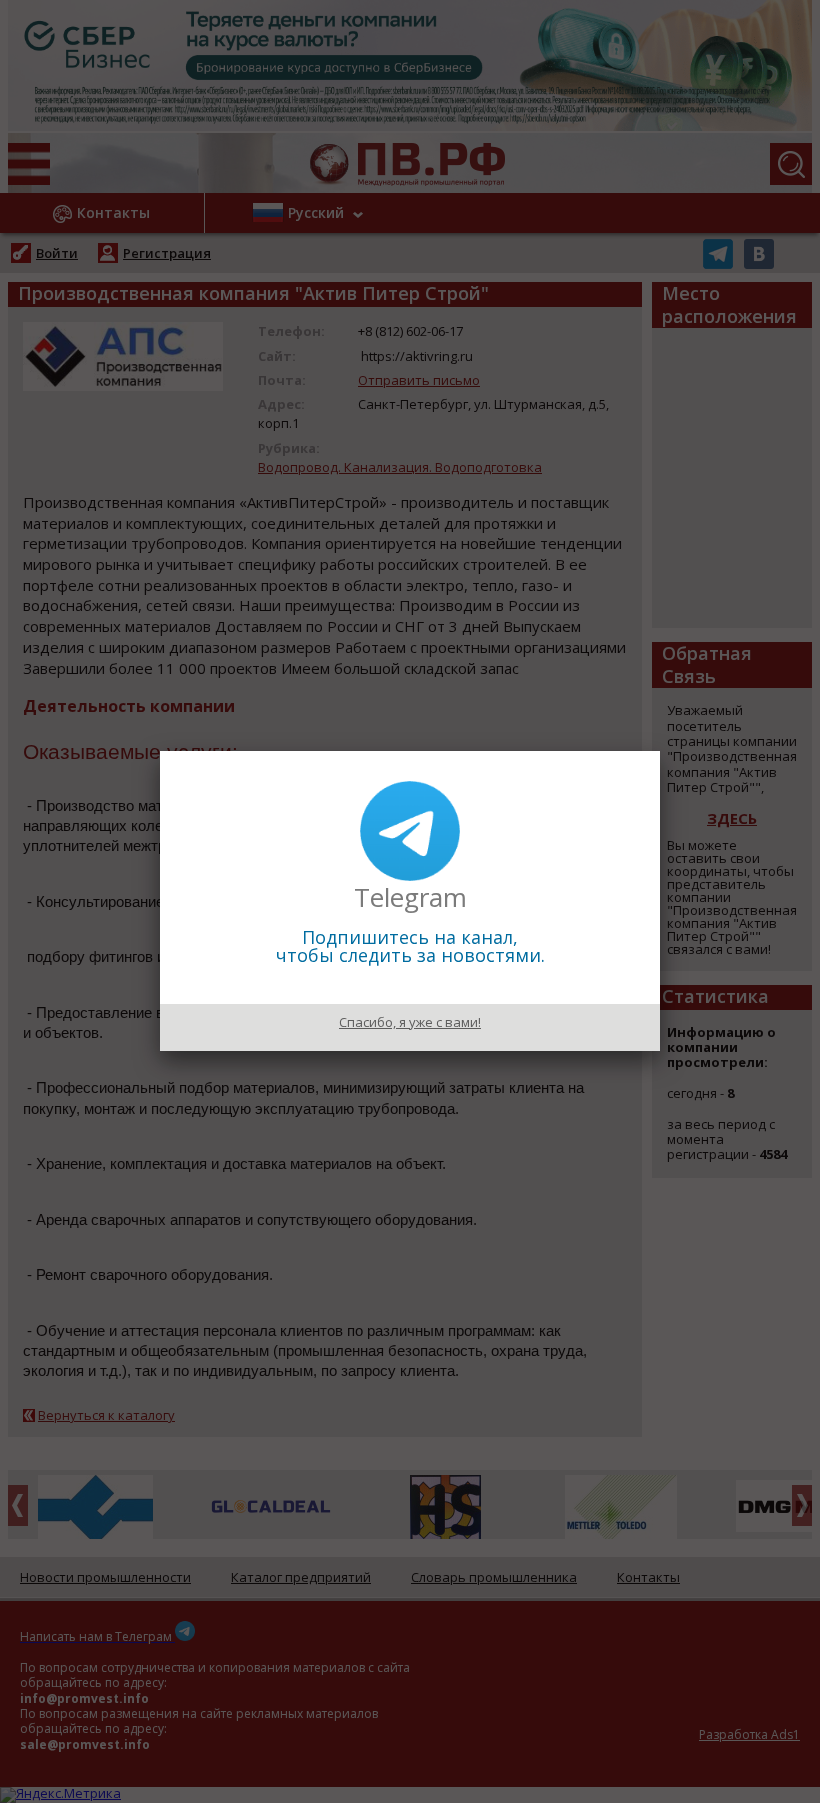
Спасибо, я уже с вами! (410, 1022)
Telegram (410, 897)
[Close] (660, 751)
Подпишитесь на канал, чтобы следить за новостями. (410, 946)
